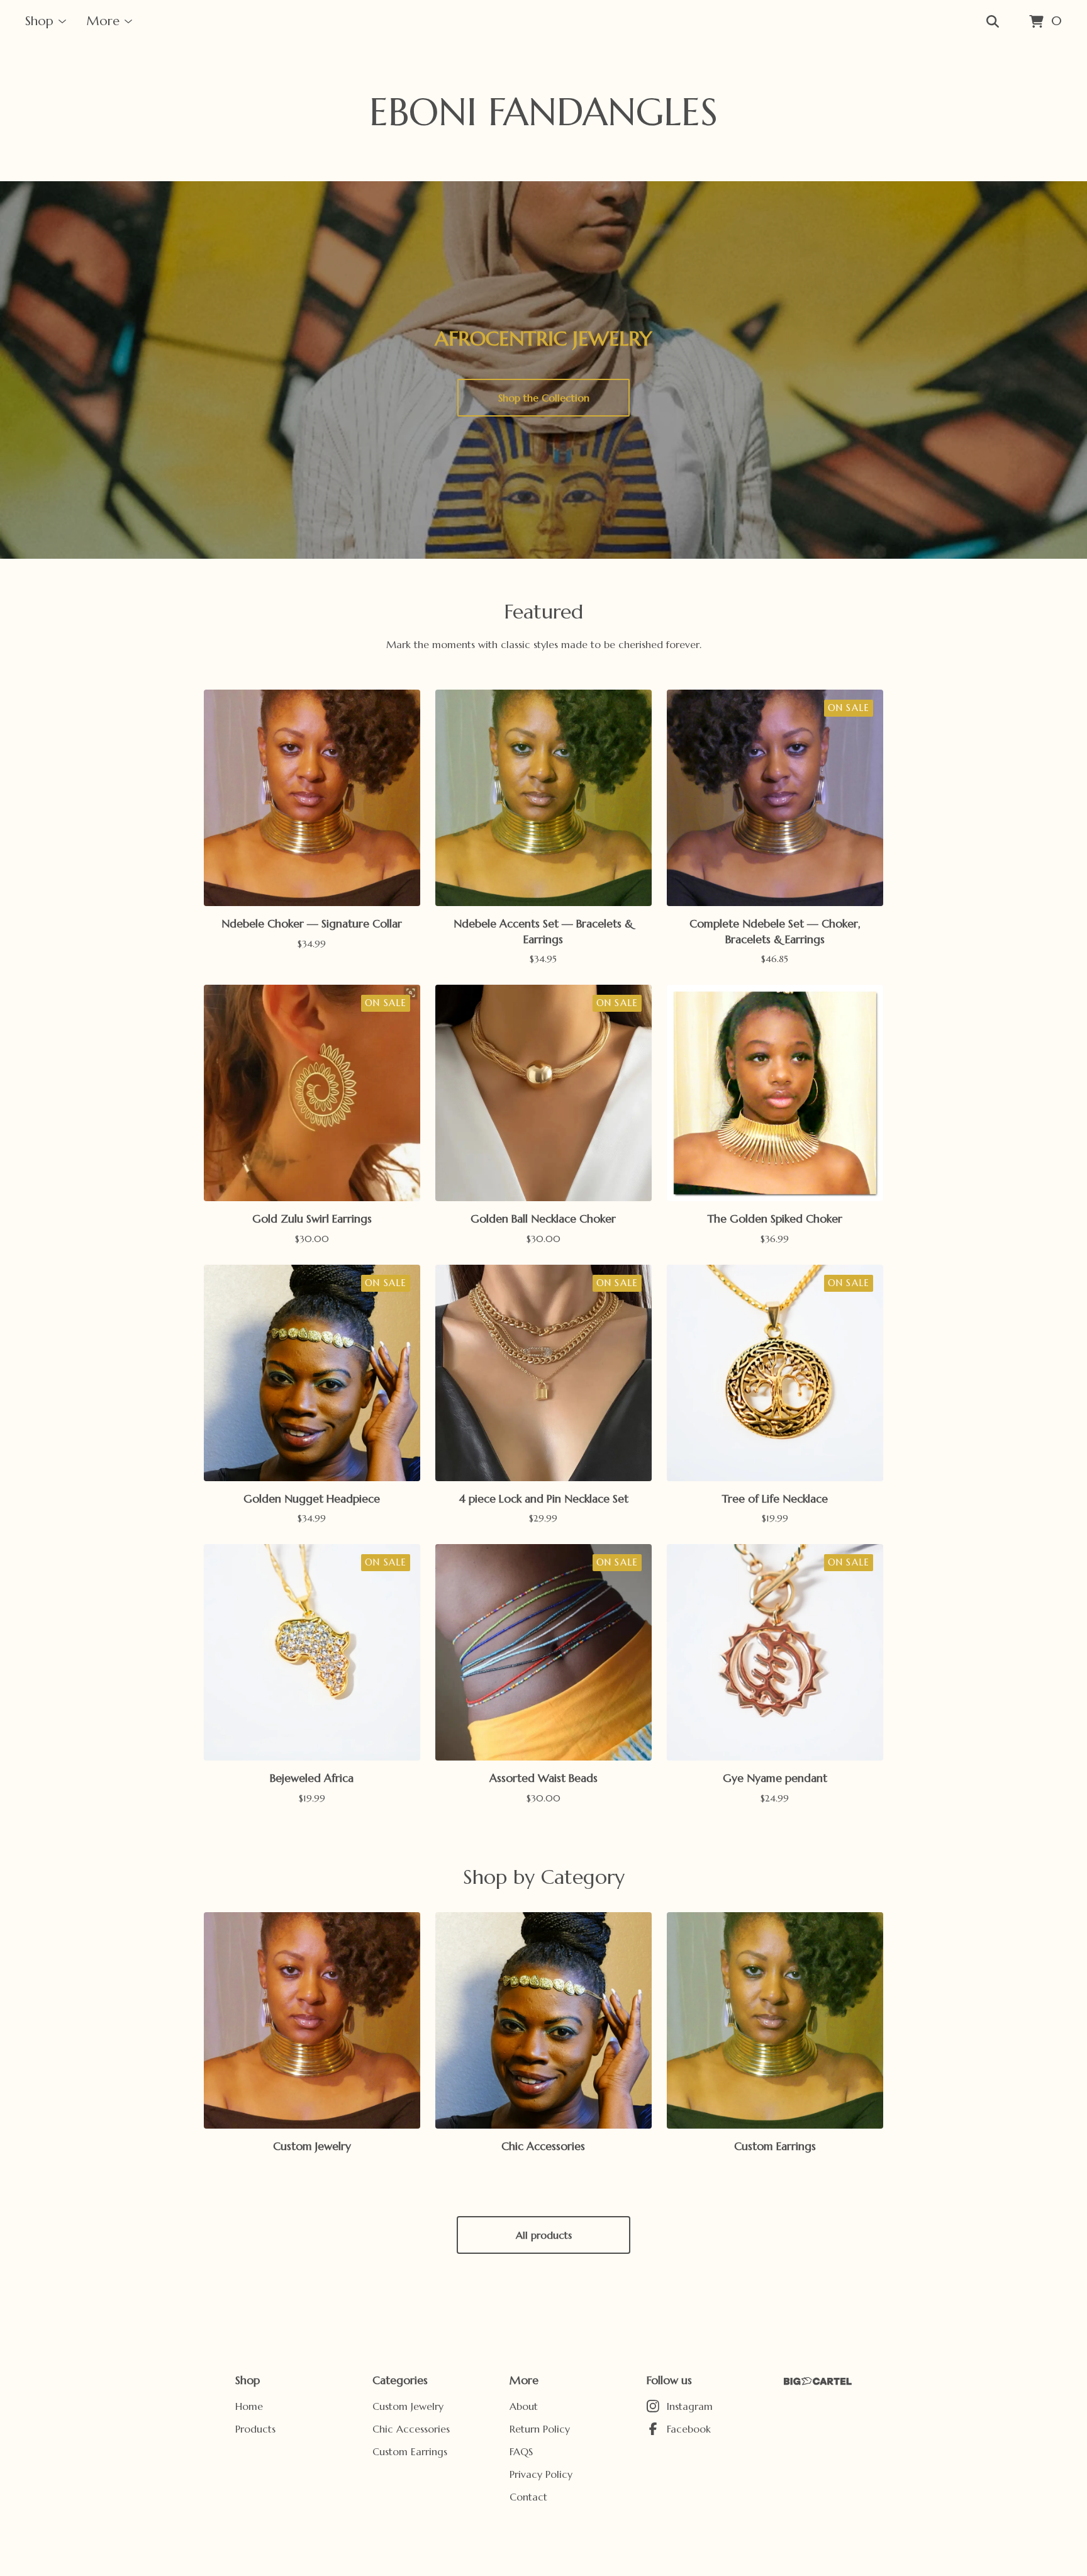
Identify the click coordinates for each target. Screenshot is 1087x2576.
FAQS (521, 2451)
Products (255, 2429)
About (524, 2406)
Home (249, 2406)
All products (544, 2235)
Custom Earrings (410, 2451)
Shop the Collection (544, 398)
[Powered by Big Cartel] (818, 2381)
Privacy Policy (541, 2474)
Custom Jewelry (408, 2406)
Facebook (689, 2429)
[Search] (993, 22)
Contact (528, 2497)
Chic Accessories (411, 2429)
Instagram (690, 2406)
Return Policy (540, 2429)
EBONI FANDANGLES (543, 112)
